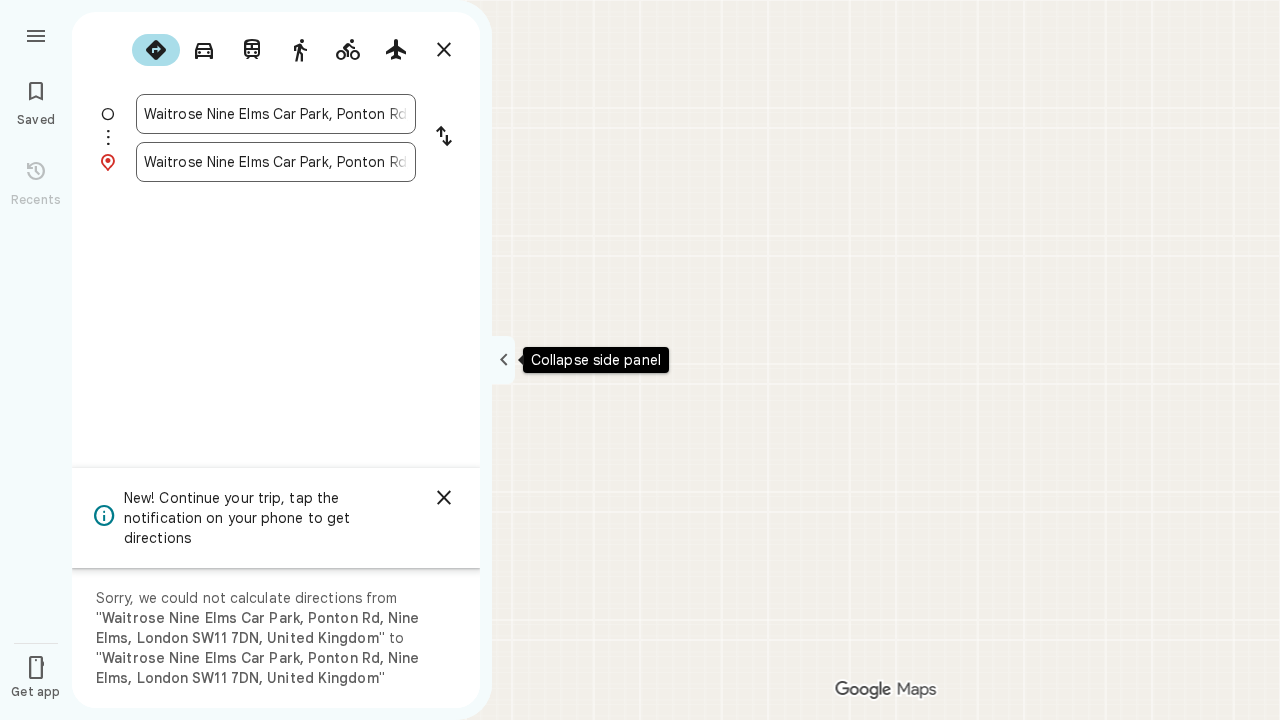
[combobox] (276, 114)
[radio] (156, 50)
